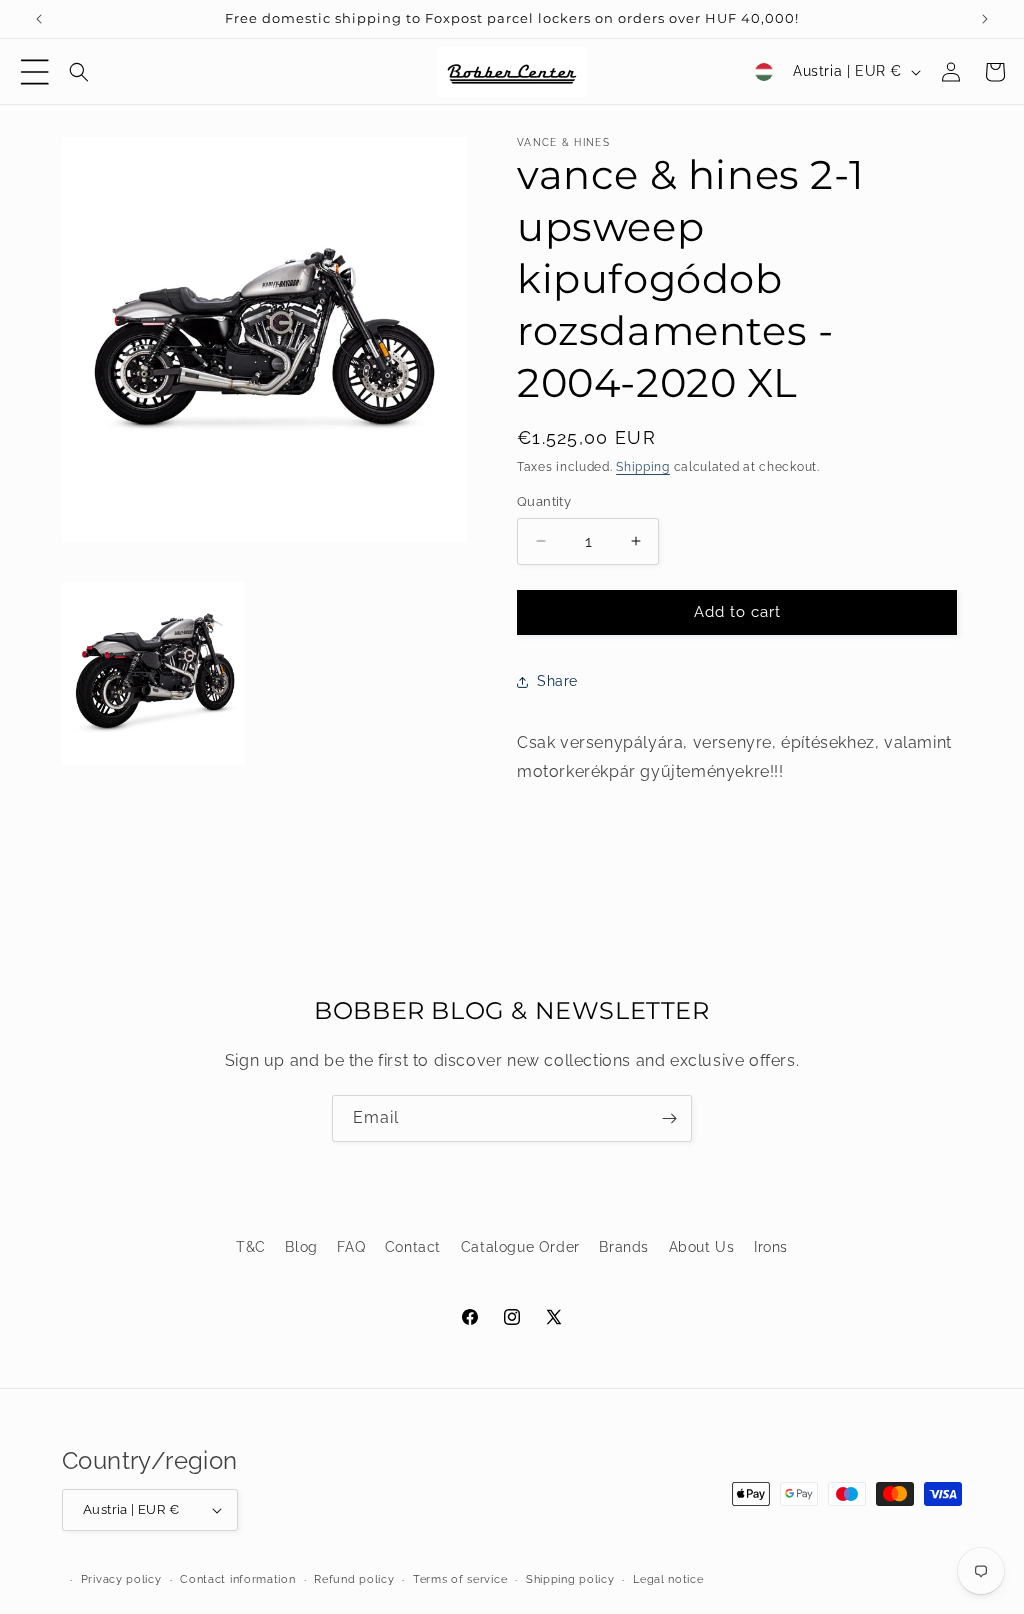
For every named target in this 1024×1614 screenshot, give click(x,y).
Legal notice (668, 1579)
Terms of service (460, 1579)
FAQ (351, 1247)
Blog (301, 1247)
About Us (702, 1247)
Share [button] (557, 681)
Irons (771, 1247)
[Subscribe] (669, 1118)
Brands (624, 1247)
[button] (35, 72)
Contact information (237, 1579)
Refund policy (354, 1579)
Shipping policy (570, 1579)
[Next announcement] (985, 19)
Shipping (643, 467)
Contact (413, 1247)
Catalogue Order (520, 1247)
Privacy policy (121, 1579)
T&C (251, 1247)
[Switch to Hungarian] (764, 72)
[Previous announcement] (39, 19)
